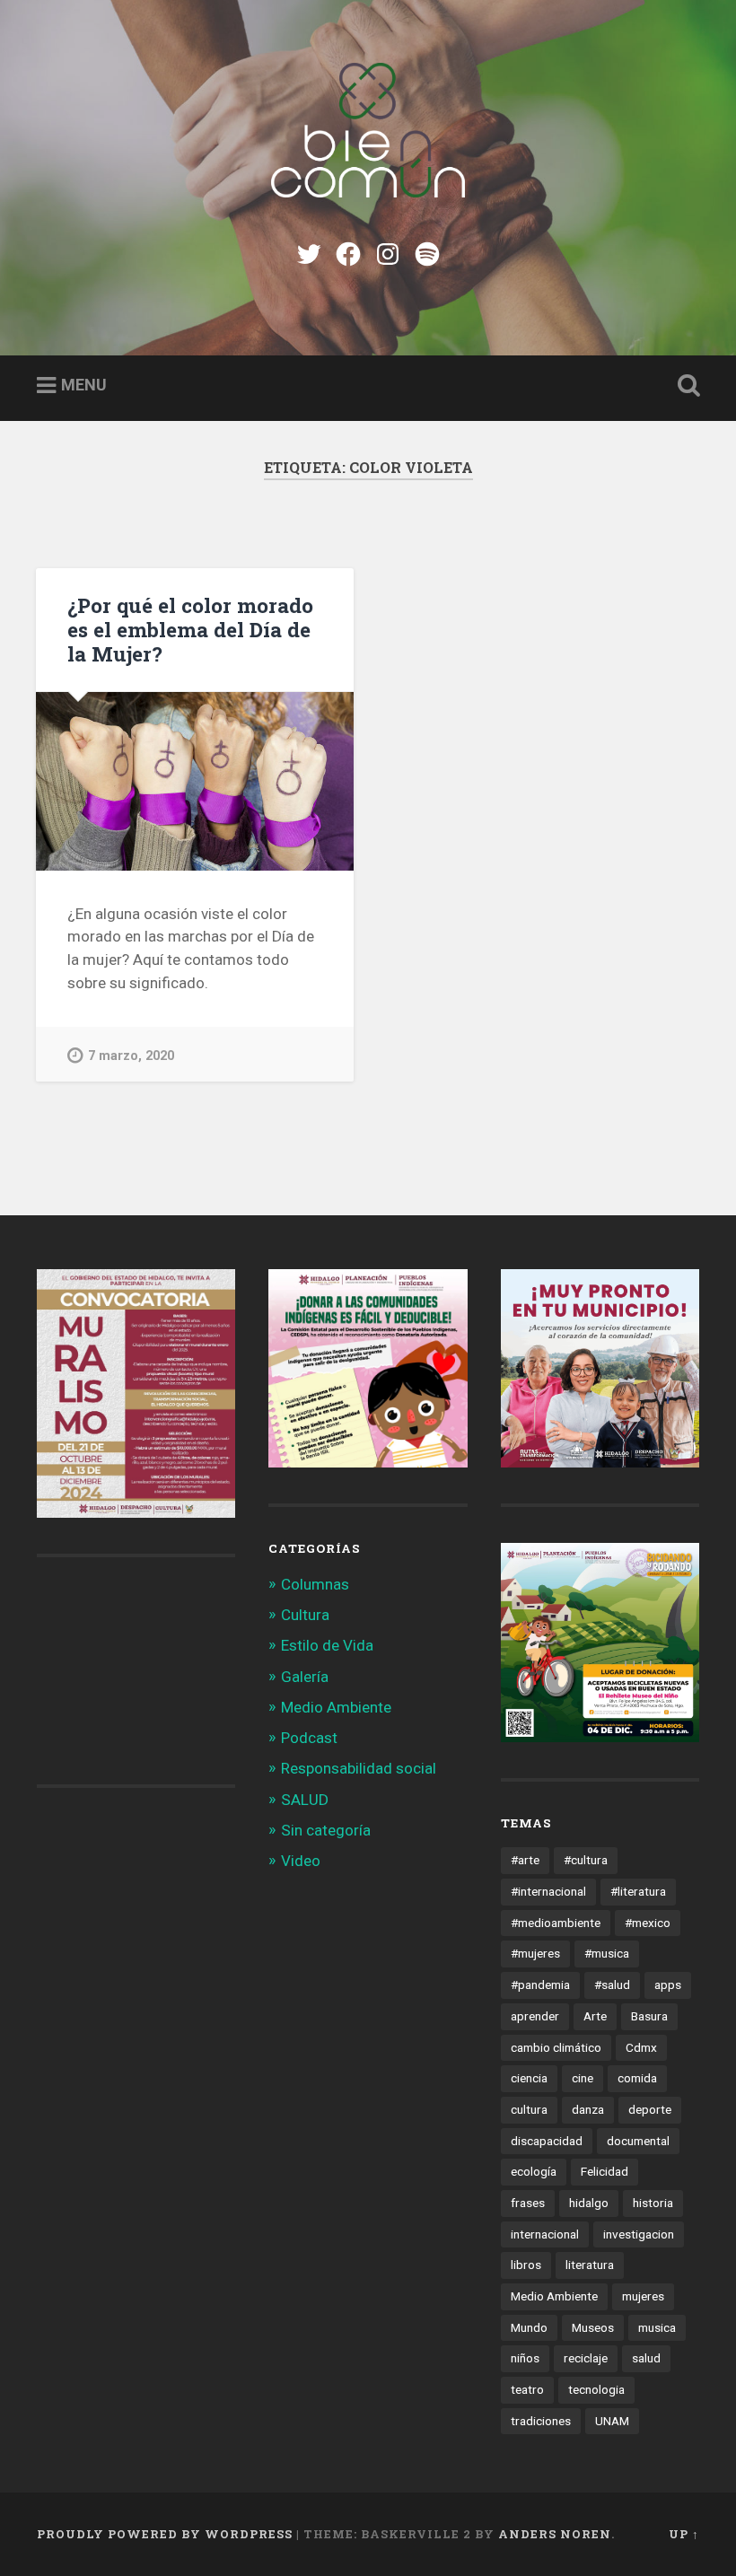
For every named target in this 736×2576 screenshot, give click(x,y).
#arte (525, 1860)
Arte (595, 2016)
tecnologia (596, 2389)
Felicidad (605, 2171)
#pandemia (540, 1985)
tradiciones (541, 2421)
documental (638, 2141)
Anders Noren (555, 2534)
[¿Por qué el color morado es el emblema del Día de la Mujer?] (195, 781)
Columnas (315, 1584)
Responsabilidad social (359, 1768)
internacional (545, 2234)
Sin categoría (326, 1830)
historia (653, 2203)
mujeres (643, 2296)
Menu (84, 385)
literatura (590, 2265)
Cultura (305, 1615)
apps (668, 1985)
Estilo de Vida (327, 1645)
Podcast (309, 1738)
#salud (612, 1985)
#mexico (648, 1923)
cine (583, 2078)
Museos (593, 2327)
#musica (607, 1953)
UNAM (612, 2421)
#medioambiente (556, 1923)
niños (525, 2358)
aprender (535, 2016)
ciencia (529, 2078)
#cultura (586, 1860)
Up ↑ (684, 2534)
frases (528, 2203)
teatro (527, 2389)
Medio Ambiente (336, 1707)
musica (657, 2327)
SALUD (305, 1800)
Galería (305, 1677)
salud (646, 2358)
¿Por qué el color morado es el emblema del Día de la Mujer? (190, 629)
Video (301, 1861)
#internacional (548, 1891)
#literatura (638, 1891)
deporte (650, 2109)
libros (526, 2265)
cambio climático (556, 2047)
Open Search (685, 386)
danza (588, 2109)
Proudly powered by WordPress (165, 2534)
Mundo (529, 2327)
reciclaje (586, 2358)
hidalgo (589, 2203)
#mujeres (535, 1953)
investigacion (639, 2234)
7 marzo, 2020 (131, 1056)
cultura (529, 2109)
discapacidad (547, 2141)
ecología (534, 2171)
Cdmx (641, 2047)
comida (637, 2078)
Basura (649, 2016)
